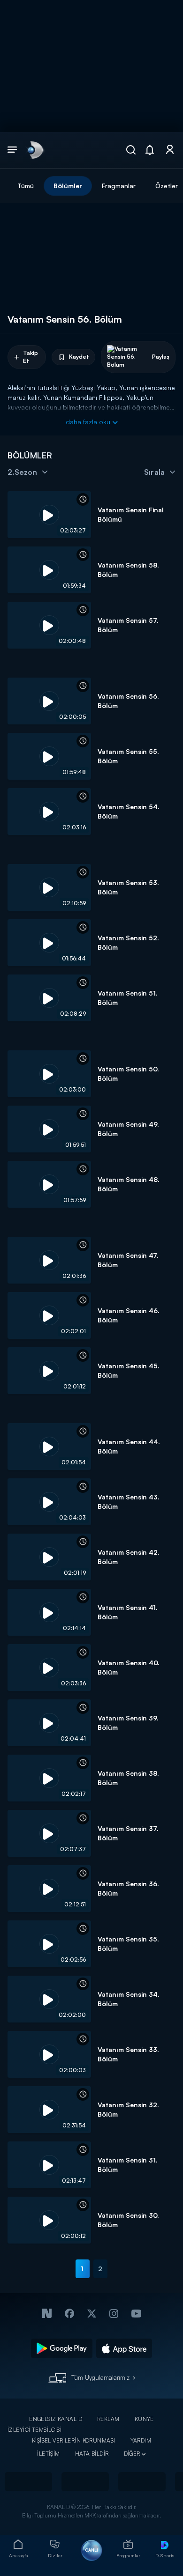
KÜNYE (144, 2419)
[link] (35, 150)
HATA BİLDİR (92, 2454)
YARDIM (141, 2440)
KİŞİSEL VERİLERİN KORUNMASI (74, 2440)
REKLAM (108, 2419)
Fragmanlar (119, 186)
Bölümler (68, 186)
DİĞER (132, 2454)
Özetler (167, 186)
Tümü (26, 186)
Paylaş (161, 357)
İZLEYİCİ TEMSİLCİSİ (34, 2430)
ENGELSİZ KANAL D (56, 2419)
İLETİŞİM (48, 2454)
